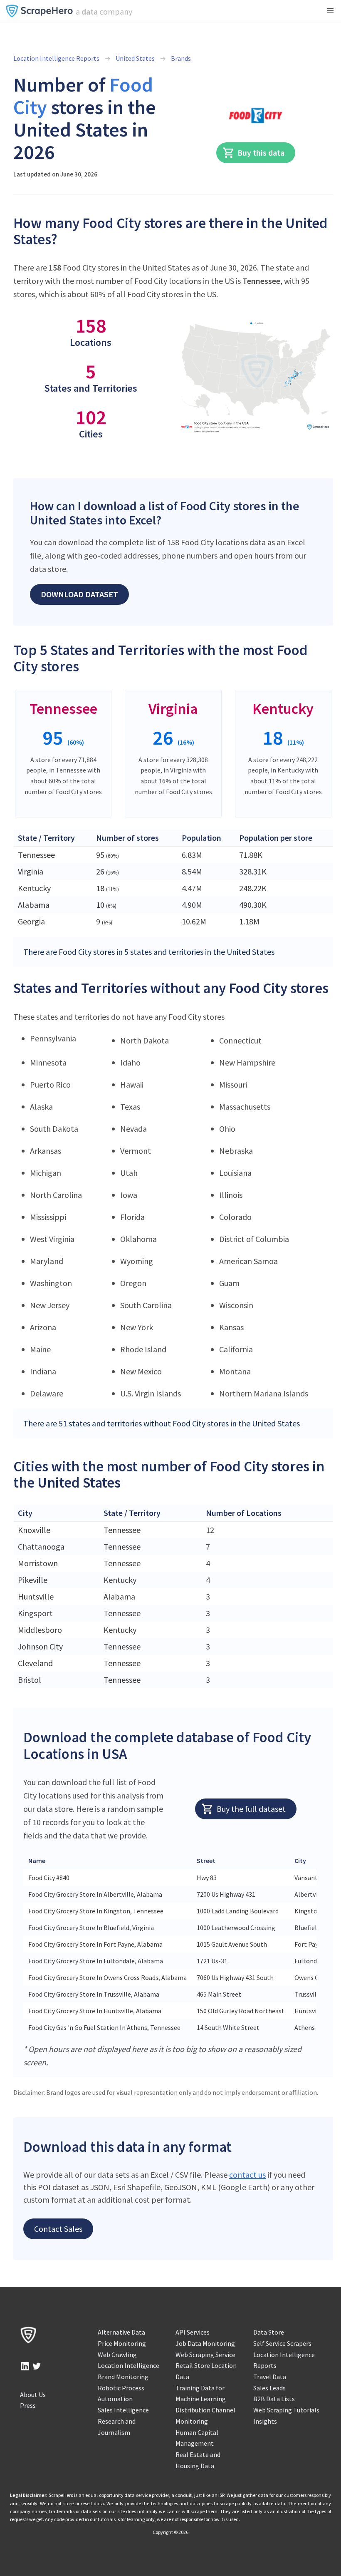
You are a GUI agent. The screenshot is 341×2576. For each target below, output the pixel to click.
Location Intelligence (128, 2365)
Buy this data (261, 153)
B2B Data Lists (274, 2399)
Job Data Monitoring (205, 2343)
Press (28, 2405)
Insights (265, 2421)
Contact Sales (58, 2229)
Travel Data (270, 2377)
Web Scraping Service (205, 2355)
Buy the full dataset (251, 1809)
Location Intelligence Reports (56, 58)
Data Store (269, 2332)
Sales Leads (269, 2388)
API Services (193, 2332)
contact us (247, 2175)
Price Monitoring (122, 2343)
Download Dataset (79, 594)
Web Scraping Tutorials (286, 2410)
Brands (181, 58)
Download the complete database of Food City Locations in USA (167, 1745)
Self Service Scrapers (282, 2343)
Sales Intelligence (123, 2410)
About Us (33, 2395)
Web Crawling (117, 2355)
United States (135, 58)
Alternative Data (121, 2332)
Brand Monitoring (123, 2377)
